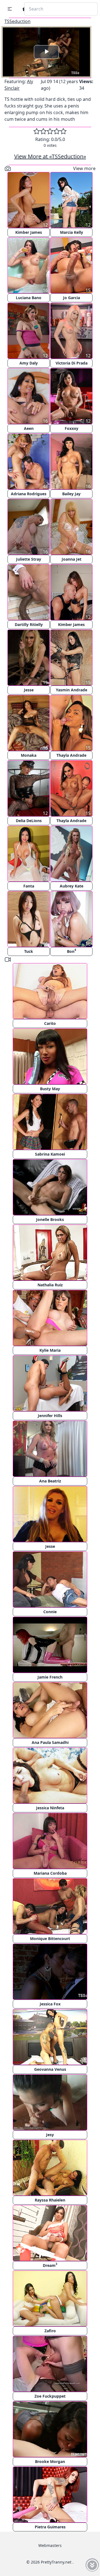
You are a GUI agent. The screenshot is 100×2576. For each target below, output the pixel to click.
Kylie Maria (50, 1350)
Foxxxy (72, 428)
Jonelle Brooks (50, 1219)
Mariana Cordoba (50, 1873)
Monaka (29, 755)
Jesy (50, 2135)
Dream (50, 2265)
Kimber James (29, 232)
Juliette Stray (29, 559)
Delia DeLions (29, 821)
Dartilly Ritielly (29, 624)
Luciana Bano (29, 298)
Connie (50, 1612)
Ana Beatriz (50, 1481)
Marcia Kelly (72, 232)
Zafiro (50, 2331)
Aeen (29, 428)
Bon (72, 951)
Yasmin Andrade (72, 690)
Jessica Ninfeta (50, 1808)
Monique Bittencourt (50, 1939)
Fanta (29, 886)
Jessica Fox (50, 2004)
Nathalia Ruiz (50, 1285)
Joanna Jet (72, 559)
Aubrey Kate (72, 886)
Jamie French (50, 1677)
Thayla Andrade (71, 755)
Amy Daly (29, 363)
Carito (50, 1023)
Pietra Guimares (50, 2527)
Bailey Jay (71, 494)
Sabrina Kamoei (50, 1154)
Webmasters (50, 2545)
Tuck (29, 951)
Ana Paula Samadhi (50, 1742)
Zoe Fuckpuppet (50, 2396)
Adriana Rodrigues (29, 494)
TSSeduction (17, 21)
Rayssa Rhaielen (50, 2200)
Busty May (50, 1089)
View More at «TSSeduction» (50, 156)
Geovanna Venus (50, 2069)
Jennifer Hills (50, 1416)
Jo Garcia (72, 298)
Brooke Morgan (50, 2461)
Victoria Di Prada (72, 363)
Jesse (29, 690)
